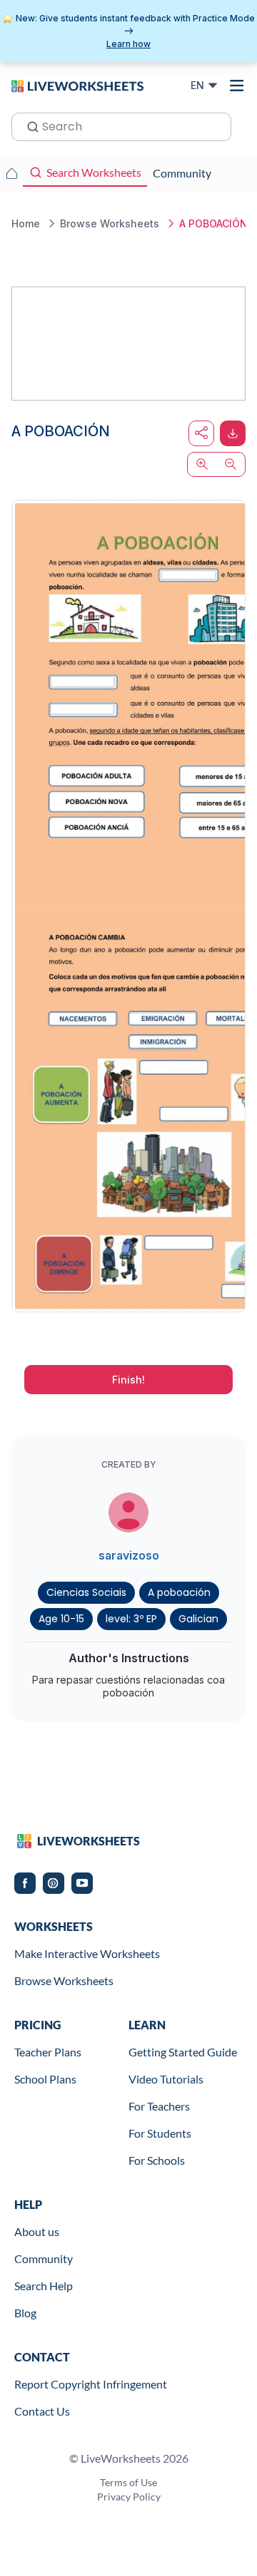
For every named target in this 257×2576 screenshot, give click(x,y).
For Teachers (159, 2106)
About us (37, 2231)
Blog (25, 2313)
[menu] (237, 86)
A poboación (179, 1592)
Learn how (128, 44)
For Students (160, 2133)
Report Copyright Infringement (91, 2384)
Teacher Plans (48, 2052)
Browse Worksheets (64, 1980)
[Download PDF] (233, 433)
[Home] (77, 85)
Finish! (128, 1380)
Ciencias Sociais (86, 1592)
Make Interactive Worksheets (87, 1953)
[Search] (29, 125)
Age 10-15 (61, 1619)
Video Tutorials (166, 2079)
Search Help (44, 2286)
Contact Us (42, 2411)
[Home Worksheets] (11, 173)
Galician (198, 1619)
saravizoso (129, 1555)
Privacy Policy (129, 2497)
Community (44, 2258)
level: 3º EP (131, 1619)
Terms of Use (128, 2482)
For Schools (157, 2160)
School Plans (45, 2079)
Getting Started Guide (183, 2052)
